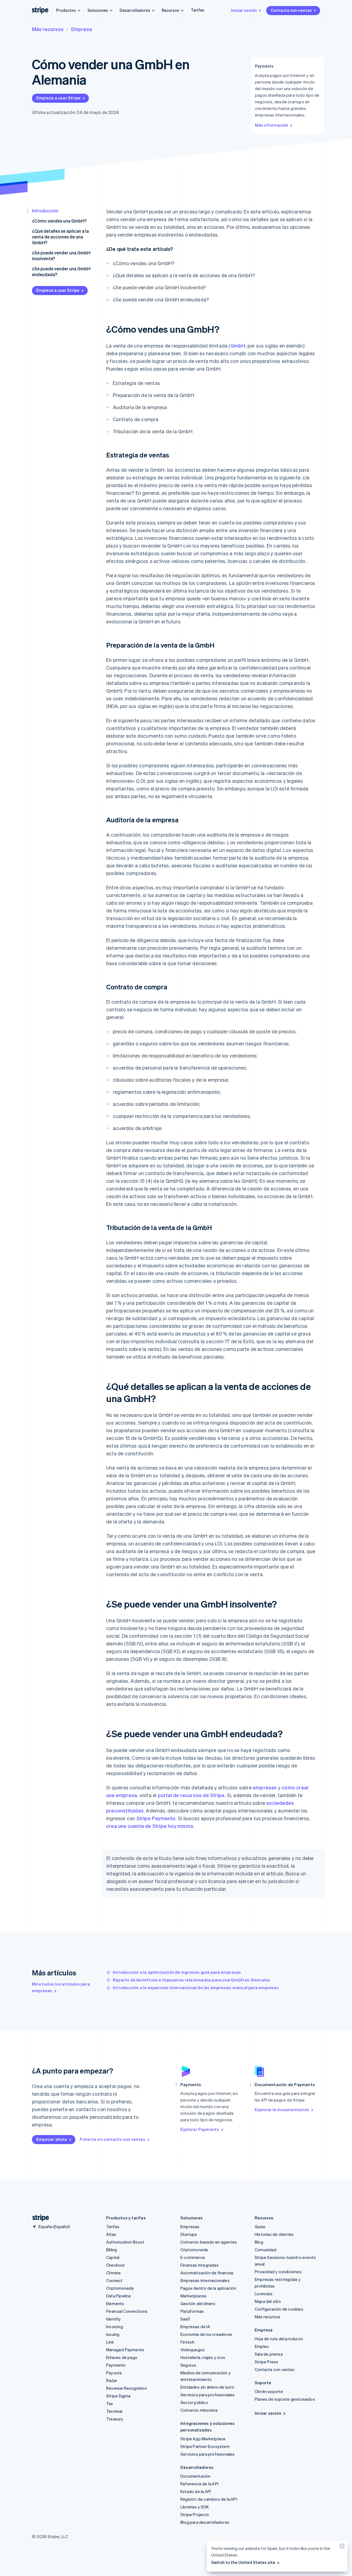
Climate (113, 2273)
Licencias (264, 2294)
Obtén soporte (269, 2391)
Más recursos (48, 29)
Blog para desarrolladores (205, 2522)
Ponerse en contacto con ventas (112, 2139)
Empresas (190, 2227)
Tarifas (198, 10)
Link (110, 2342)
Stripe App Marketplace (203, 2439)
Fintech (187, 2342)
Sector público (194, 2402)
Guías (260, 2227)
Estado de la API (196, 2491)
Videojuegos (193, 2350)
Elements (115, 2303)
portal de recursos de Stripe (191, 1795)
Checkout (116, 2265)
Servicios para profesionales (208, 2395)
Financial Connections (127, 2311)
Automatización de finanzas (207, 2273)
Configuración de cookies (279, 2309)
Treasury (115, 2419)
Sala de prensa (269, 2354)
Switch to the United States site (243, 2562)
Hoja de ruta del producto (279, 2339)
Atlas (111, 2234)
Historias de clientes (274, 2234)
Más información (272, 125)
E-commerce (193, 2257)
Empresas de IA (195, 2327)
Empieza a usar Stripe (58, 98)
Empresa (82, 29)
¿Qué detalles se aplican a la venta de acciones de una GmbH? (60, 237)
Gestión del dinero (198, 2303)
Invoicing (115, 2327)
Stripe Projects (195, 2514)
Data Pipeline (119, 2296)
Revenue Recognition (127, 2388)
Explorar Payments (200, 2129)
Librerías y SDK (195, 2507)
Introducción (45, 211)
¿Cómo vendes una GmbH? (59, 221)
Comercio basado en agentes (209, 2242)
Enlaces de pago (122, 2357)
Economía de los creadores (206, 2334)
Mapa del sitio (268, 2301)
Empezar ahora (52, 2139)
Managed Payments (125, 2350)
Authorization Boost (125, 2242)
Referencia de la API (199, 2484)
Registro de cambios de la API (209, 2499)
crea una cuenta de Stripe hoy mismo (150, 1826)
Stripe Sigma (118, 2396)
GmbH (238, 345)
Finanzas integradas (200, 2265)
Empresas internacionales (205, 2280)
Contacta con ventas (291, 10)
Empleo (262, 2346)
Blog (259, 2242)
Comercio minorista (199, 2410)
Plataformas (192, 2311)
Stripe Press (266, 2362)
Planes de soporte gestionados (285, 2399)
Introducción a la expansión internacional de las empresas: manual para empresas (196, 1987)
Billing (112, 2250)
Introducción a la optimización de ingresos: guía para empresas (177, 1972)
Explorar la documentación (282, 2109)
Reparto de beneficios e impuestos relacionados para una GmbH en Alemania (191, 1980)
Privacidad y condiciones (278, 2272)
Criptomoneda (120, 2288)
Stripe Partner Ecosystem (205, 2446)
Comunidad (266, 2250)
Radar (112, 2380)
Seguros (188, 2365)
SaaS (185, 2319)
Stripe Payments (156, 1818)
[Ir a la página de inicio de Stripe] (38, 2218)
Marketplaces (193, 2296)
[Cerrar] (341, 2547)
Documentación (196, 2476)
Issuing (113, 2334)
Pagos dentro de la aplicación (208, 2288)
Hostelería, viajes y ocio (203, 2357)
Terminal (114, 2411)
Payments (116, 2365)
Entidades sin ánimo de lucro (207, 2387)
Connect (114, 2280)
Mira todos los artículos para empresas (61, 1987)
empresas (265, 1787)
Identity (114, 2319)
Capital (113, 2257)
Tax (110, 2403)
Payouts (114, 2373)
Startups (189, 2234)
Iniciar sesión (244, 10)
